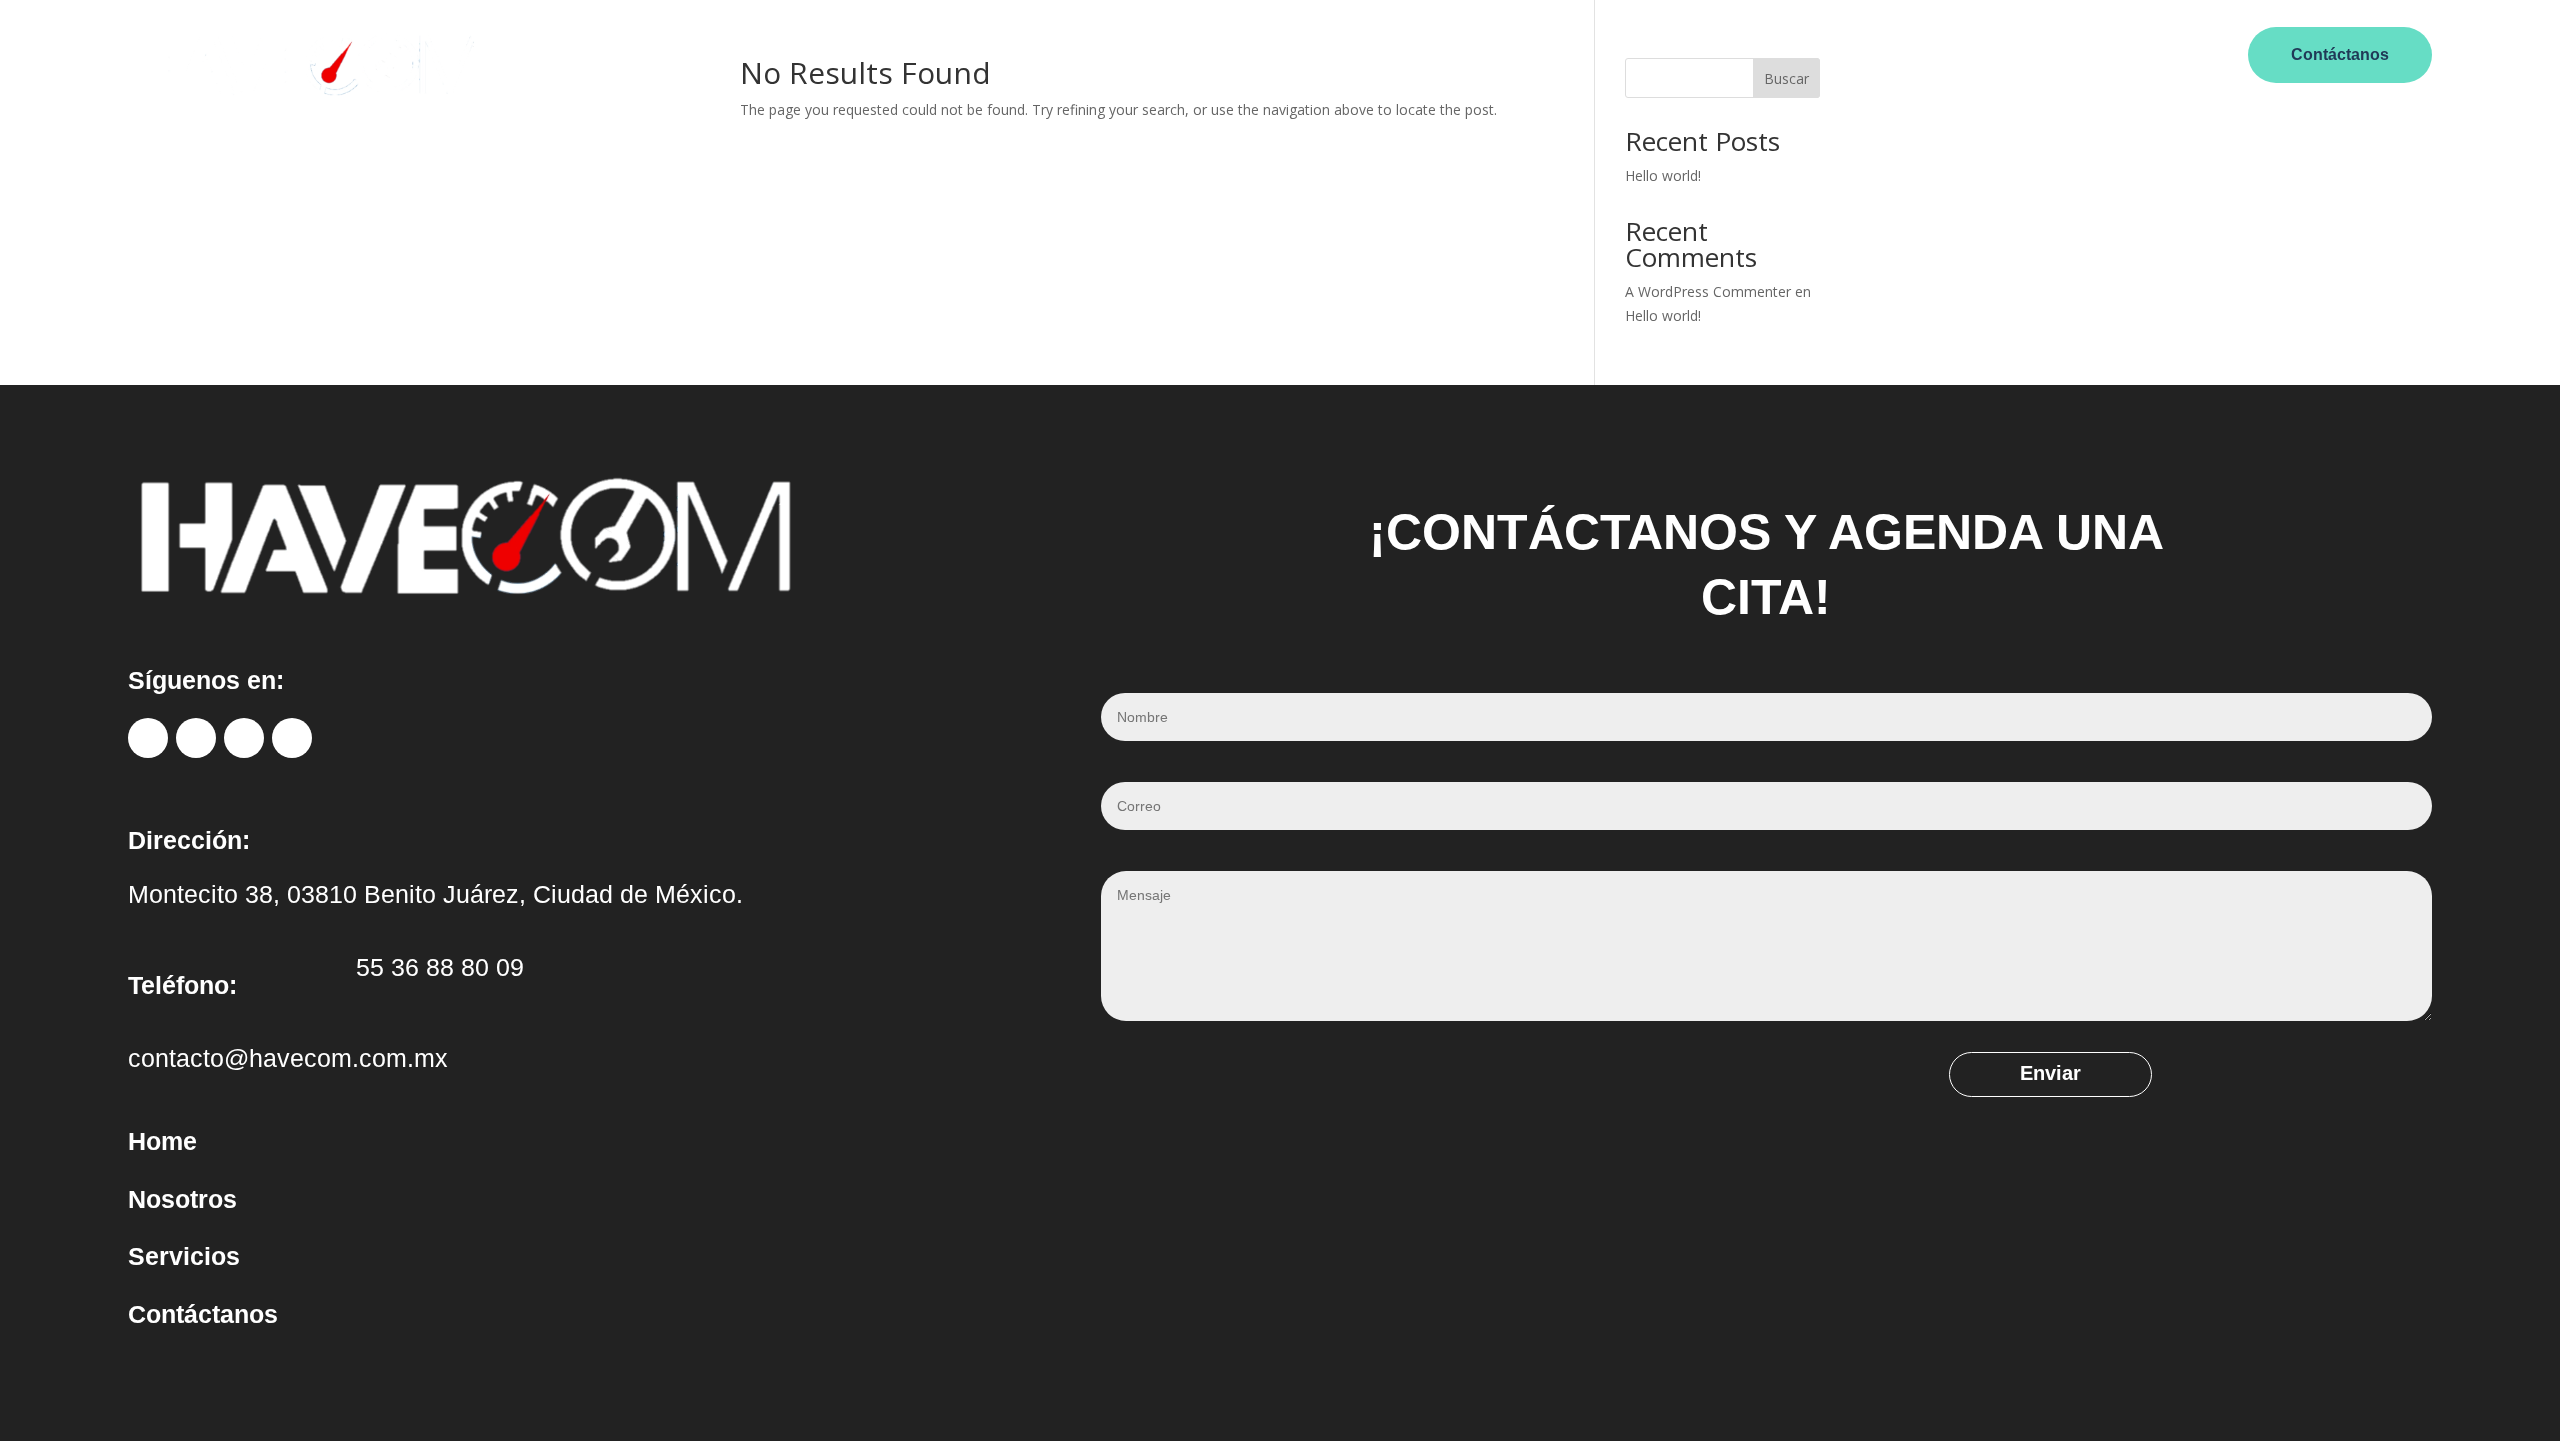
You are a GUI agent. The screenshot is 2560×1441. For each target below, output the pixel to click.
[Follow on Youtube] (292, 738)
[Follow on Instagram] (196, 738)
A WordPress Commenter (1708, 291)
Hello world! (1663, 175)
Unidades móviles (1302, 49)
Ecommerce (1430, 49)
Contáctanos (2340, 54)
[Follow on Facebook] (148, 738)
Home (1108, 49)
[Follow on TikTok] (244, 738)
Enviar (2050, 1073)
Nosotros (1184, 49)
